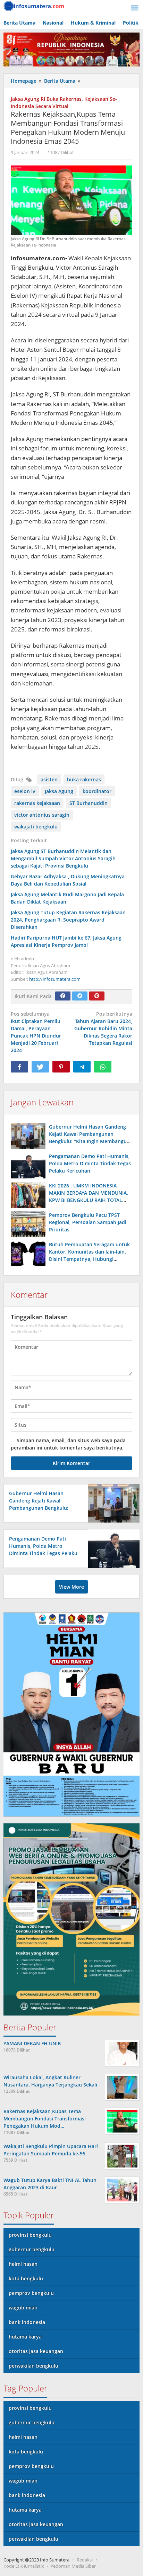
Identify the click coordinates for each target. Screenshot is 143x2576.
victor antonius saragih (42, 815)
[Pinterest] (97, 996)
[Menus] (135, 8)
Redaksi (85, 2560)
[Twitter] (80, 996)
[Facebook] (63, 996)
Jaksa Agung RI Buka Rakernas (46, 99)
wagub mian (23, 2308)
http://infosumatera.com (55, 979)
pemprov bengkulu (31, 2293)
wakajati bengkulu (36, 827)
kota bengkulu (26, 2278)
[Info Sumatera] (35, 5)
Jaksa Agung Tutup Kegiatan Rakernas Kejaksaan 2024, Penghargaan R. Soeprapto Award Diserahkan (68, 920)
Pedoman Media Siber (73, 2566)
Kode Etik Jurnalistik (24, 2566)
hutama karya (25, 2337)
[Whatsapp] (103, 1067)
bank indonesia (27, 2322)
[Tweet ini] (40, 1067)
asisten (49, 779)
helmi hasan (23, 2264)
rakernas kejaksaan (37, 803)
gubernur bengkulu (32, 2249)
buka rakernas (84, 779)
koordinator (97, 791)
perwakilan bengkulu (33, 2366)
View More (71, 1587)
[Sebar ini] (19, 1067)
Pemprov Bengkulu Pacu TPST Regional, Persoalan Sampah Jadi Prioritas (88, 1222)
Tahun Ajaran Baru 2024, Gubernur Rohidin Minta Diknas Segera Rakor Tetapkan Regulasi (103, 1028)
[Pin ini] (61, 1067)
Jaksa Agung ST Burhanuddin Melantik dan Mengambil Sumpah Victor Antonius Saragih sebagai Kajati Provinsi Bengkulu (63, 858)
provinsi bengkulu (30, 2235)
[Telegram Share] (82, 1067)
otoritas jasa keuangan (36, 2351)
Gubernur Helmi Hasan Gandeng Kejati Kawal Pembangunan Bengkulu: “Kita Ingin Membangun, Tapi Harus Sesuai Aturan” (43, 1508)
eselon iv (25, 791)
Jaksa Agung (59, 791)
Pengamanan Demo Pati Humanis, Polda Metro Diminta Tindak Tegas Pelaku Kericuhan (90, 1163)
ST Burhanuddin (89, 803)
